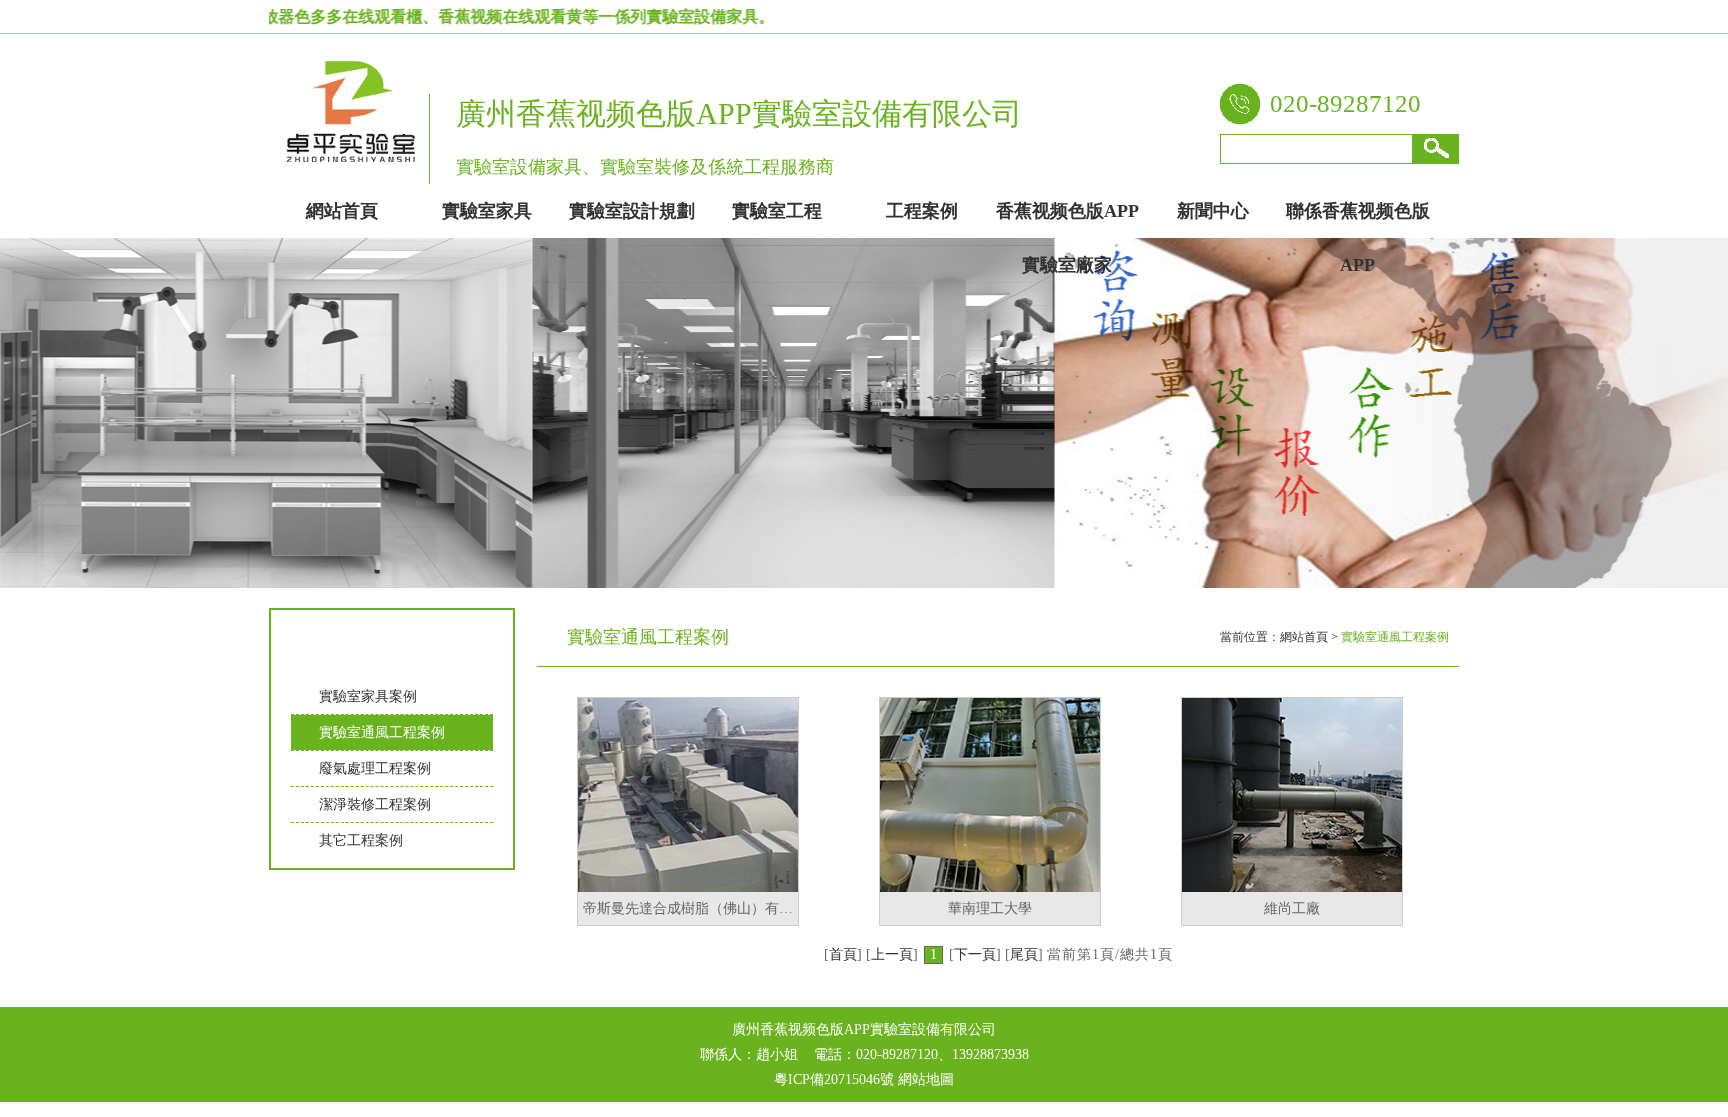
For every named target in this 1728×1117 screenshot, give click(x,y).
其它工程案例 (361, 840)
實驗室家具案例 (368, 696)
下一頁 (975, 954)
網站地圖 (926, 1079)
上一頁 (892, 954)
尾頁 (1024, 954)
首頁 (843, 954)
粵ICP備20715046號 (834, 1079)
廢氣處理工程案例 (375, 768)
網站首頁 (1304, 637)
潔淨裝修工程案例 (375, 804)
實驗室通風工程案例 (382, 732)
